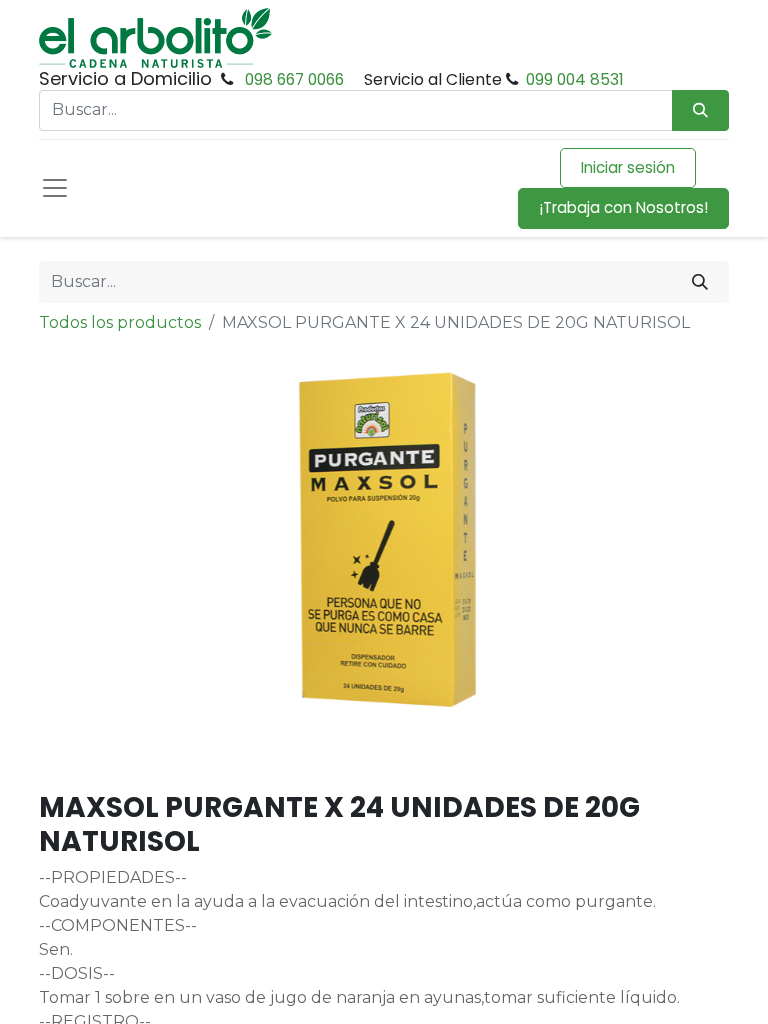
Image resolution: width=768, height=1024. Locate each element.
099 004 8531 (575, 79)
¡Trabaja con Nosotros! (623, 207)
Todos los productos (120, 322)
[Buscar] (700, 282)
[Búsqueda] (700, 110)
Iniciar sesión (628, 167)
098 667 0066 (294, 79)
